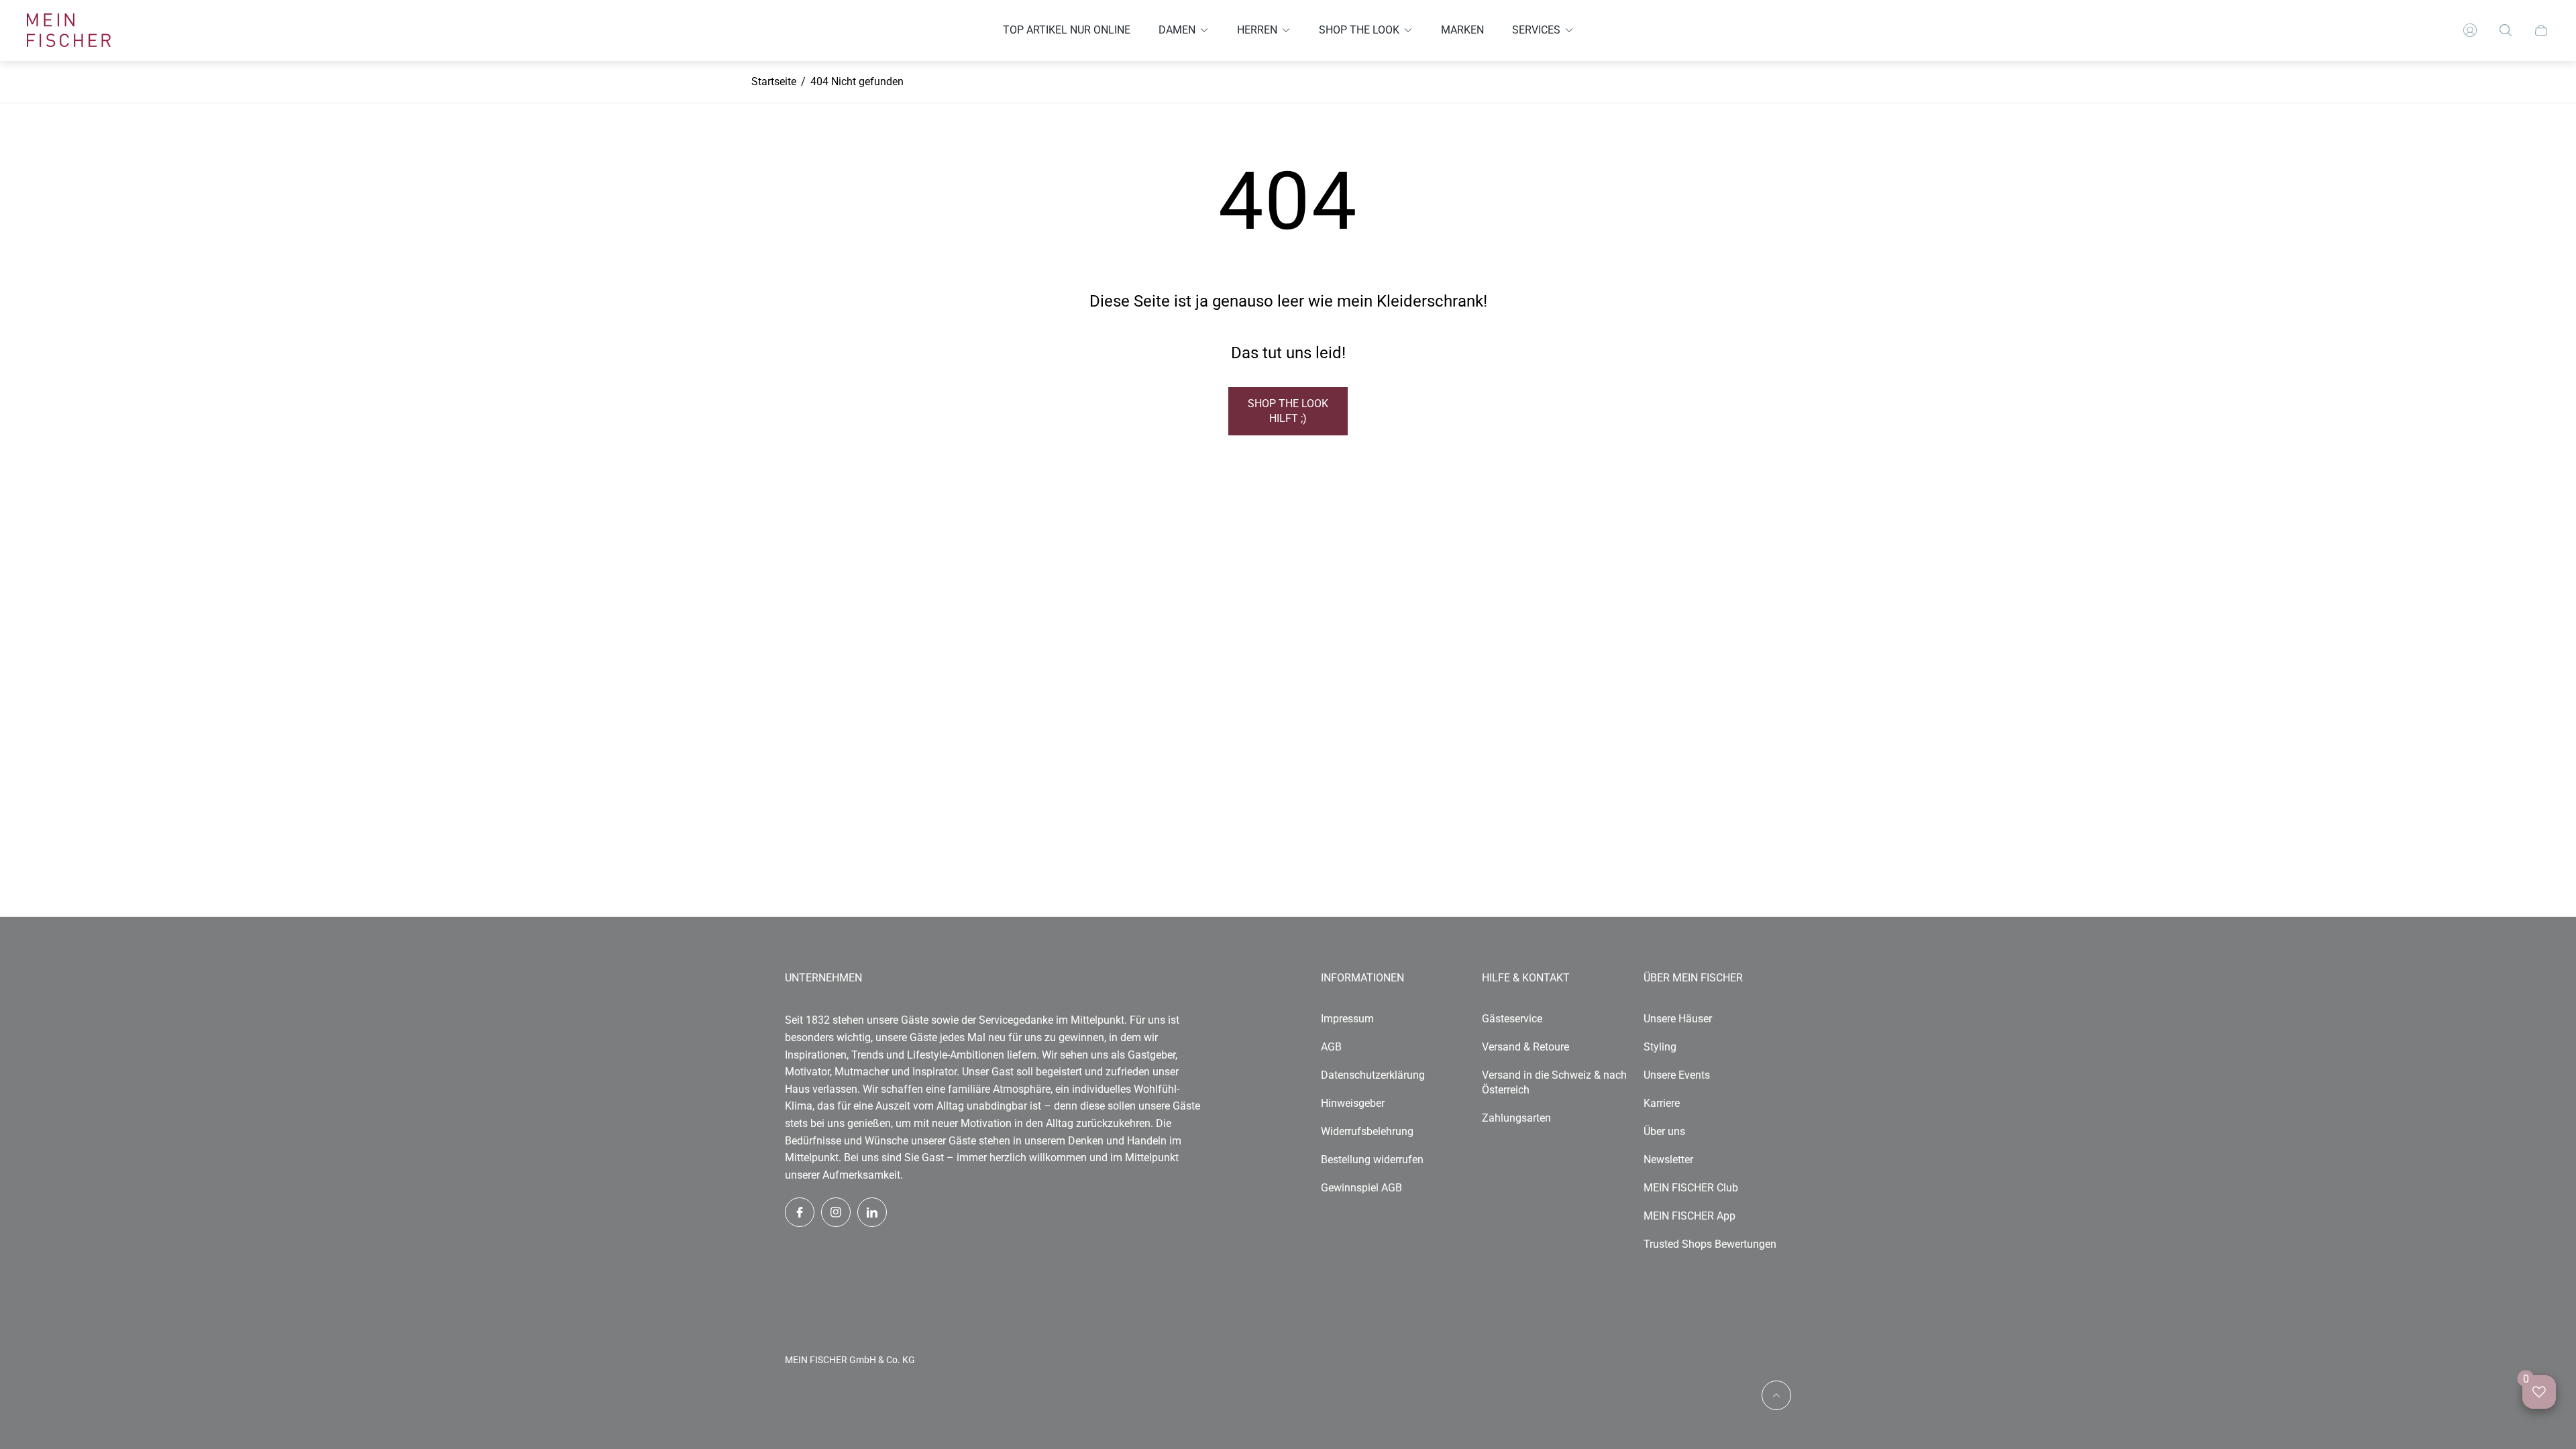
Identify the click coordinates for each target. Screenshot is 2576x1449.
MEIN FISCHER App (1689, 1216)
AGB (1331, 1047)
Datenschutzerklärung (1373, 1075)
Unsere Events (1677, 1075)
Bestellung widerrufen (1372, 1160)
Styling (1660, 1047)
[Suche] (2506, 30)
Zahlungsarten (1516, 1118)
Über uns (1664, 1131)
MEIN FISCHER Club (1691, 1188)
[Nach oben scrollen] (1776, 1395)
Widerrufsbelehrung (1367, 1131)
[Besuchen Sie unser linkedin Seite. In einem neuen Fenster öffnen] (872, 1212)
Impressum (1347, 1019)
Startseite (774, 82)
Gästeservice (1512, 1019)
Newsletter (1668, 1160)
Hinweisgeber (1353, 1103)
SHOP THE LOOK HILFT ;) (1288, 411)
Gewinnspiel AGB (1361, 1188)
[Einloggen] (2470, 30)
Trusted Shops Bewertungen (1710, 1244)
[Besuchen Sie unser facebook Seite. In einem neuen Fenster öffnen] (800, 1212)
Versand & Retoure (1525, 1047)
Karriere (1662, 1103)
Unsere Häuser (1678, 1019)
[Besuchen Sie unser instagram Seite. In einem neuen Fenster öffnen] (836, 1212)
